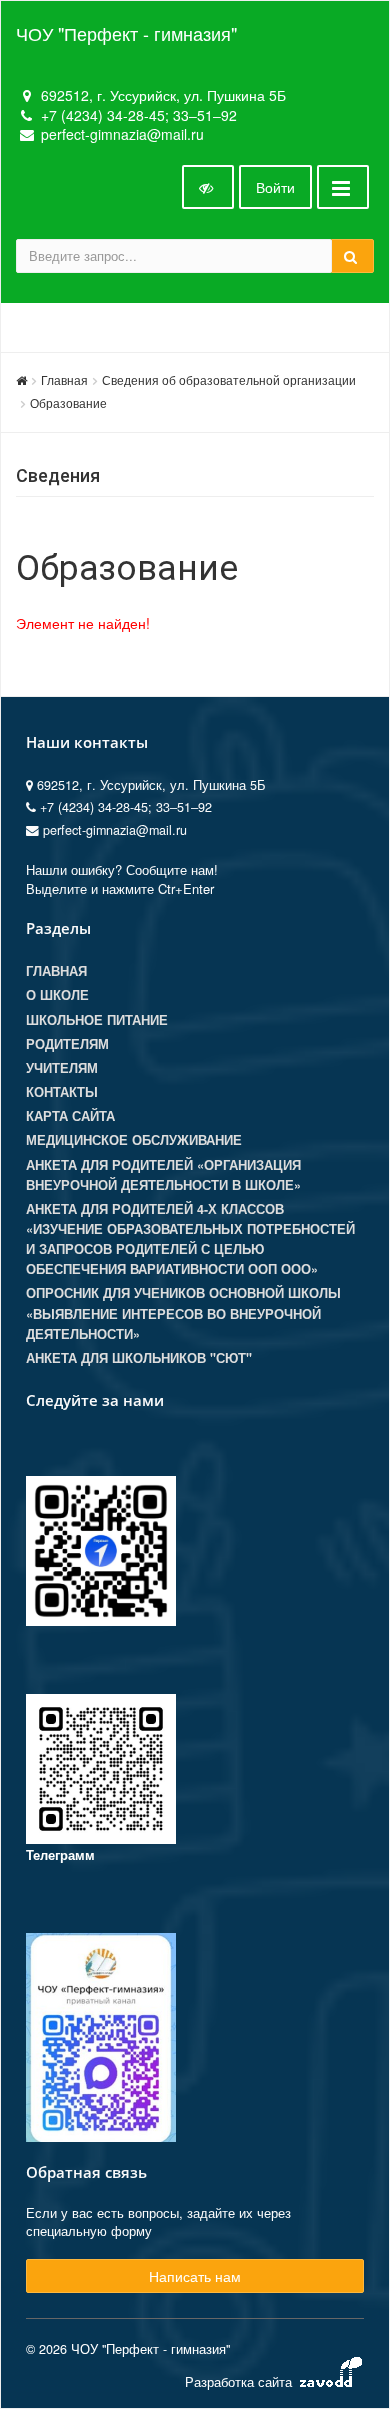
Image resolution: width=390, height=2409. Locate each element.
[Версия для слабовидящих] (208, 187)
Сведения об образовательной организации (229, 379)
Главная (64, 379)
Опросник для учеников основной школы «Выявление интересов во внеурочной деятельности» (183, 1313)
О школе (57, 995)
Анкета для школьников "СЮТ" (139, 1358)
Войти (275, 187)
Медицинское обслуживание (134, 1140)
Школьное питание (97, 1020)
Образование (68, 402)
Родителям (67, 1044)
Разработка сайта (240, 2381)
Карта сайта (70, 1116)
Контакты (62, 1092)
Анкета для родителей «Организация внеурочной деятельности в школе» (163, 1175)
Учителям (62, 1068)
